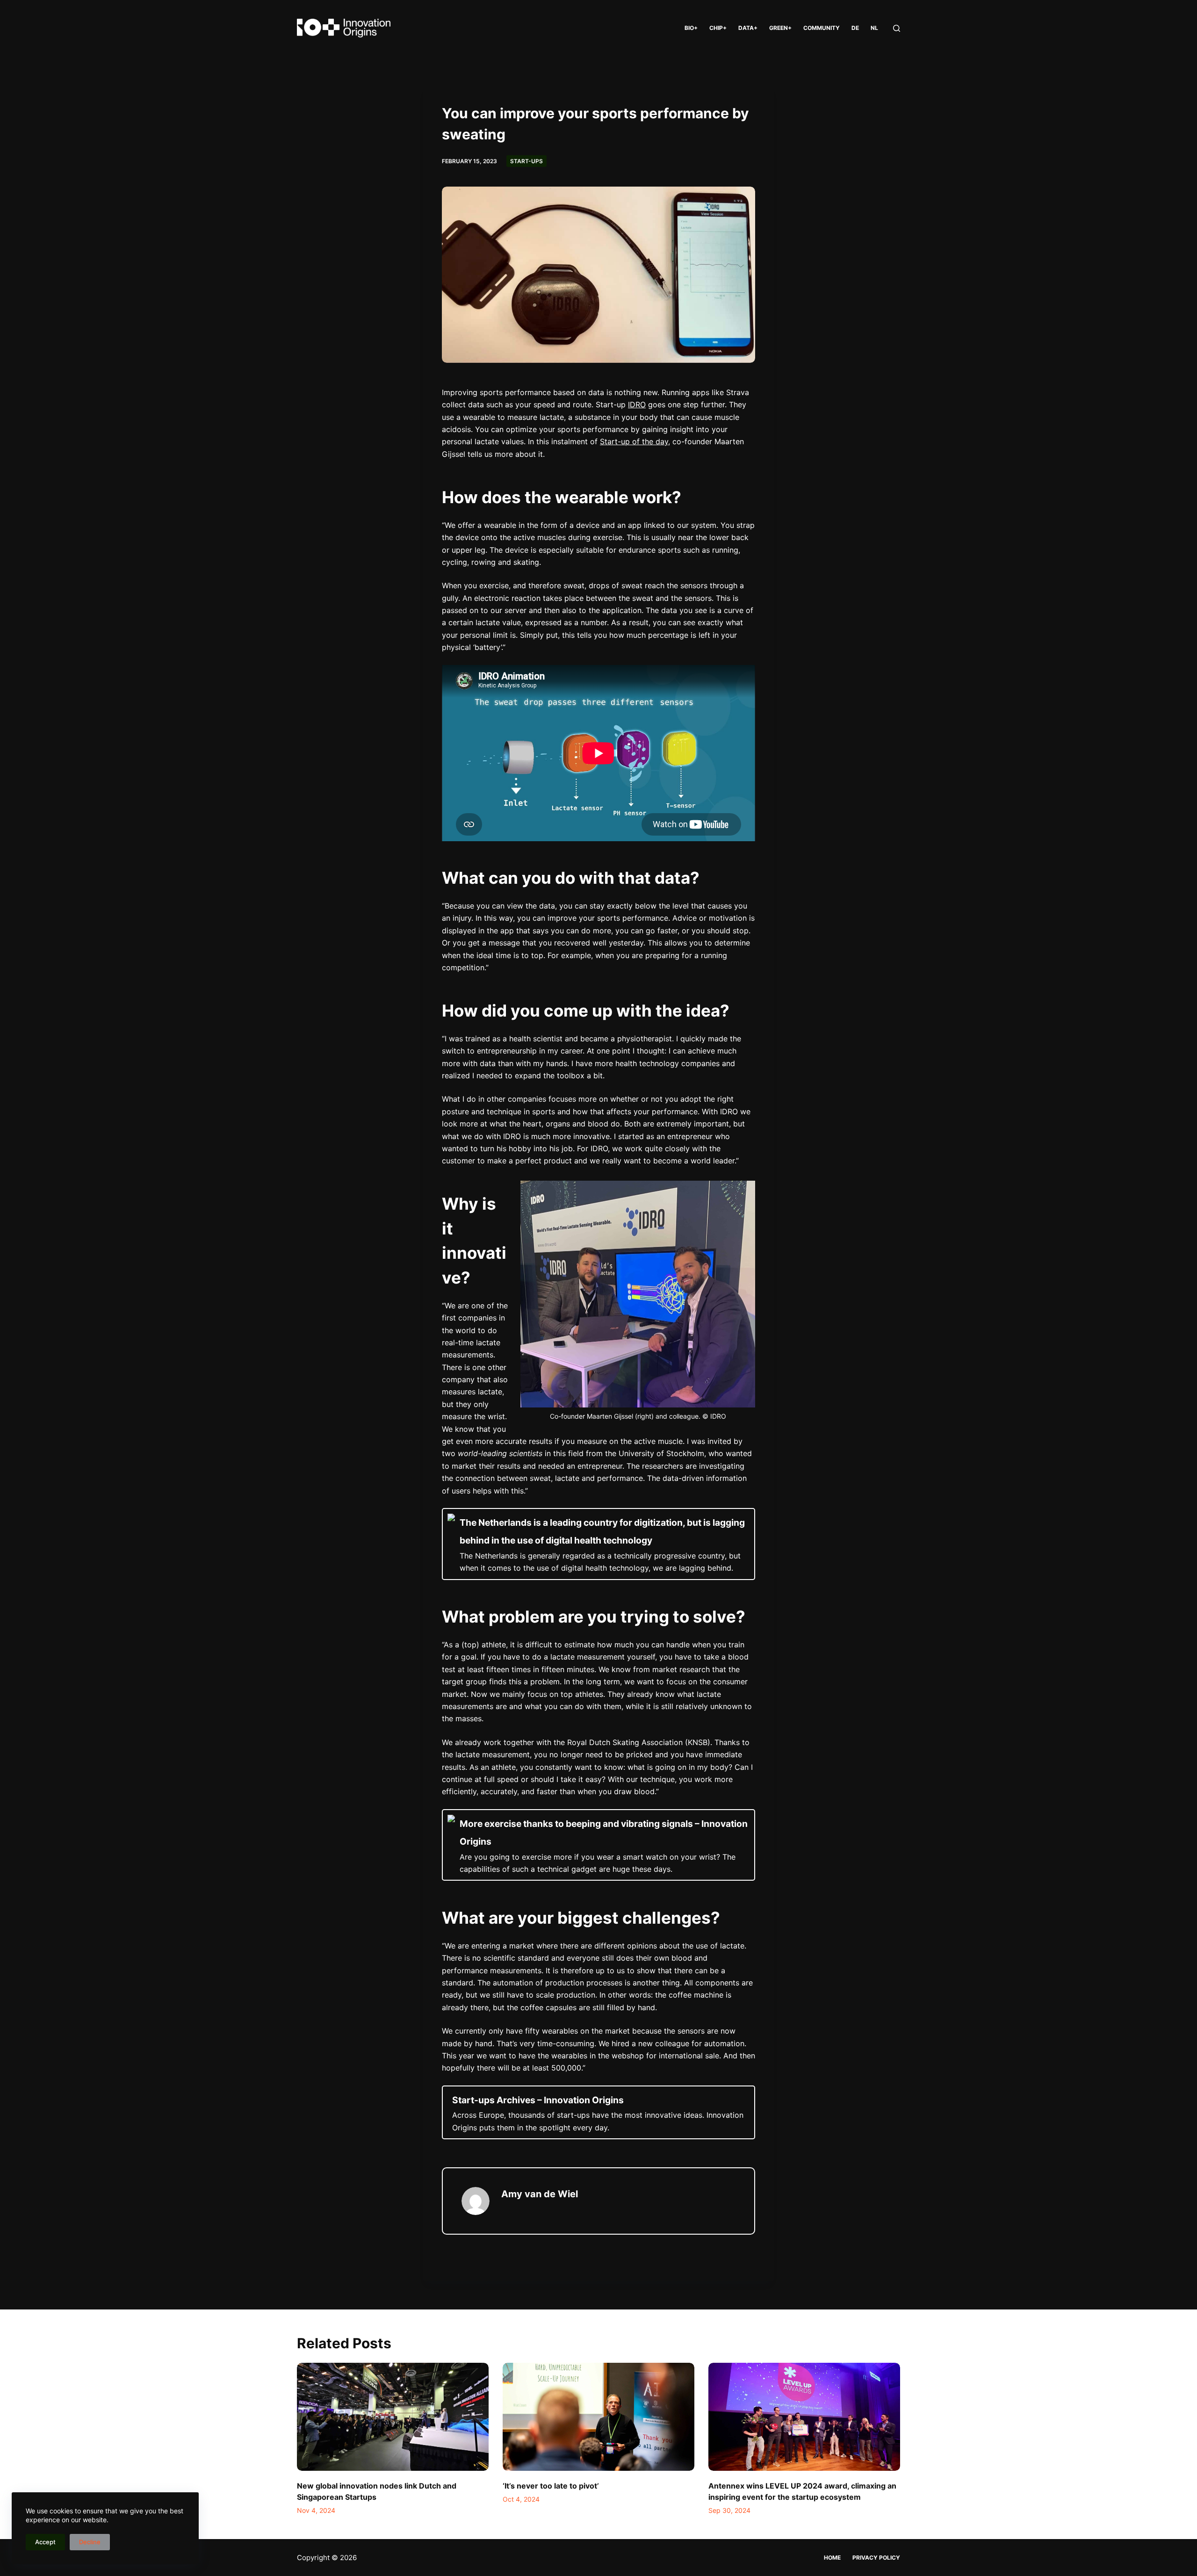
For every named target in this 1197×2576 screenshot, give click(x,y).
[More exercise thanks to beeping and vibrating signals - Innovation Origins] (598, 1845)
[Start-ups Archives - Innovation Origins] (598, 2112)
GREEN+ (780, 28)
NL (874, 28)
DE (855, 28)
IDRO (637, 404)
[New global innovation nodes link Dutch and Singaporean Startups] (393, 2417)
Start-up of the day (634, 441)
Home (832, 2558)
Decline (90, 2542)
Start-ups (526, 161)
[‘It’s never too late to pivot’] (598, 2417)
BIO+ (691, 28)
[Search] (897, 28)
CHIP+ (718, 28)
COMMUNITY (822, 28)
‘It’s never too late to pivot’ (551, 2486)
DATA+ (748, 28)
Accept (45, 2542)
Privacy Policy (876, 2558)
